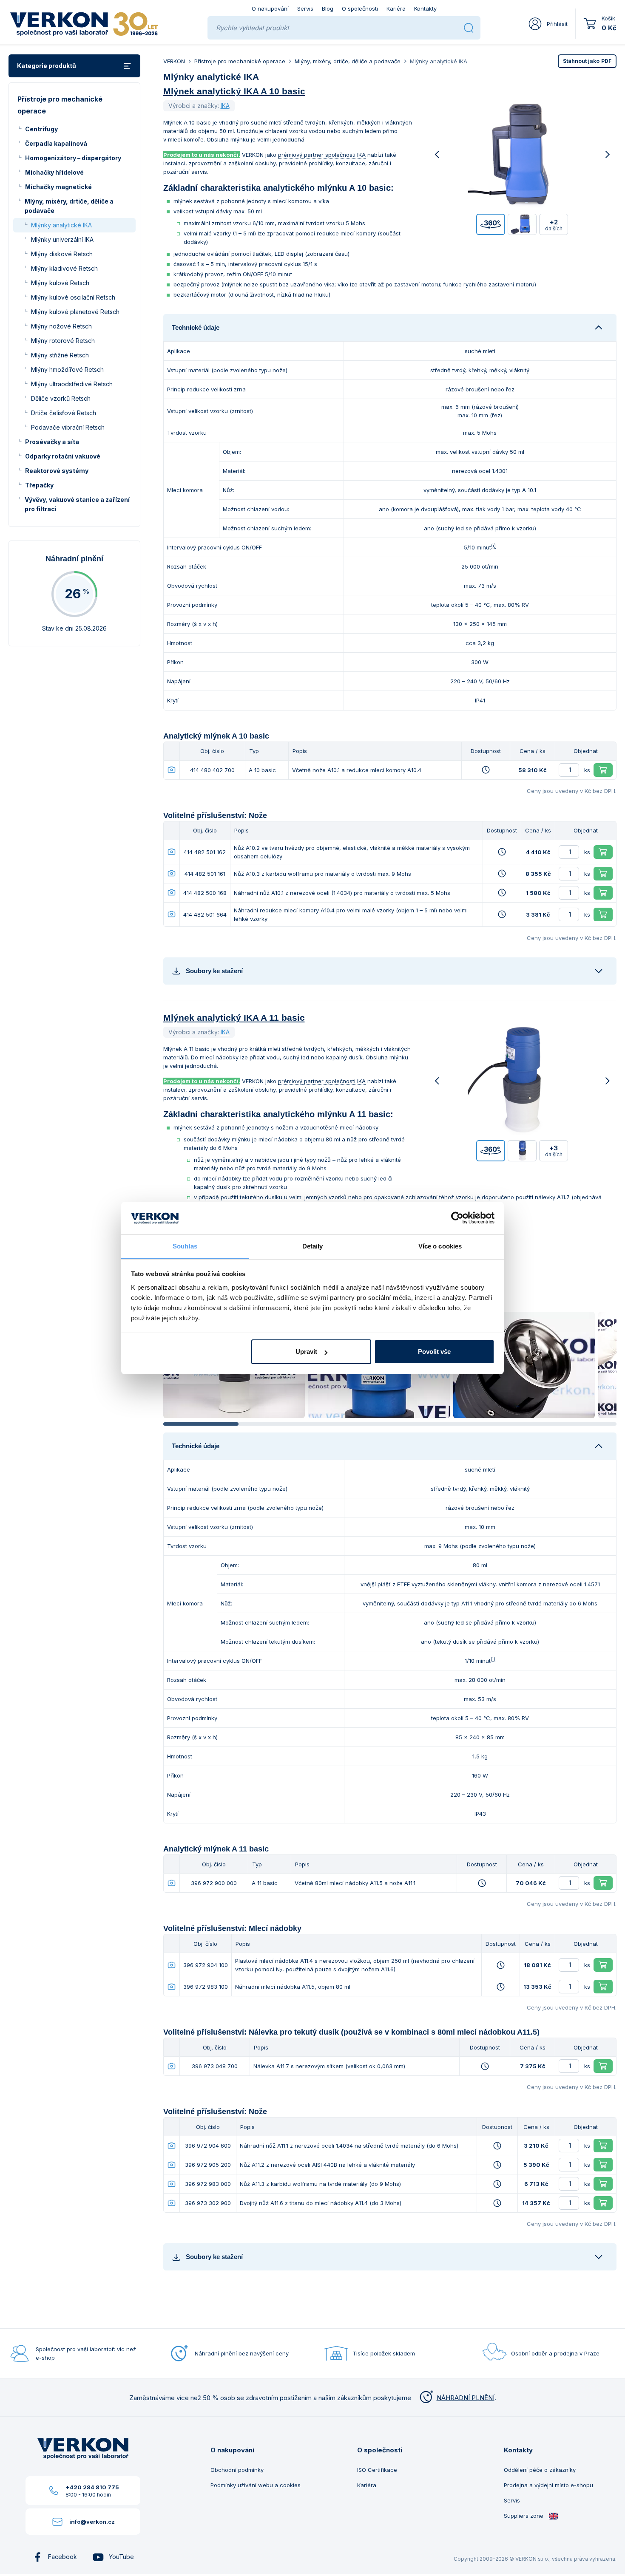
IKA (225, 106)
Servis (305, 8)
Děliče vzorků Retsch (61, 398)
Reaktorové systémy (57, 471)
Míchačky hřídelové (54, 172)
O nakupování (270, 8)
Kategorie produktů (47, 66)
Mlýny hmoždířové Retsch (67, 369)
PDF (587, 61)
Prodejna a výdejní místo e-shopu (548, 2485)
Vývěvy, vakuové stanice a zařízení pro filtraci (77, 504)
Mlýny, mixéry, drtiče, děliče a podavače (69, 206)
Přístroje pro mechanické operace (240, 61)
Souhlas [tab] (185, 1246)
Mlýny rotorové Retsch (63, 341)
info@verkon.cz (92, 2522)
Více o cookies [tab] (440, 1246)
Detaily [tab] (313, 1246)
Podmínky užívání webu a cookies (256, 2485)
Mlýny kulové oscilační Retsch (73, 297)
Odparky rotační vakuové (63, 456)
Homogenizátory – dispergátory (73, 158)
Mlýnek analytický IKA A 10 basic (234, 91)
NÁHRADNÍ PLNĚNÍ (466, 2398)
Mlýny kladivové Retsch (64, 268)
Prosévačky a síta (52, 442)
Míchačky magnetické (58, 187)
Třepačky (39, 485)
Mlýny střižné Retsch (60, 355)
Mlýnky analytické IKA (61, 225)
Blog (328, 8)
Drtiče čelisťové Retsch (64, 413)
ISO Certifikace (377, 2470)
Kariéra (396, 8)
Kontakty (425, 8)
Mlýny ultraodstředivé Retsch (72, 384)
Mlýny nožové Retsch (61, 326)
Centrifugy (41, 129)
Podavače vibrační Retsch (68, 427)
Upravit (306, 1352)
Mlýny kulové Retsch (60, 283)
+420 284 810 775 (92, 2487)
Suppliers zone (524, 2516)
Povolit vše (434, 1352)
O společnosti (360, 8)
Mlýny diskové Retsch (62, 254)
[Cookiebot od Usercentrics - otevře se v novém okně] (457, 1218)
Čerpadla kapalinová (56, 143)
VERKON (174, 61)
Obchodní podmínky (237, 2470)
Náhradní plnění (74, 559)
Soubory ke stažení (214, 971)
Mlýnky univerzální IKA (62, 239)
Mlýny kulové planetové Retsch (75, 312)
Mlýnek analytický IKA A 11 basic (234, 1018)
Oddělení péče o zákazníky (540, 2470)
